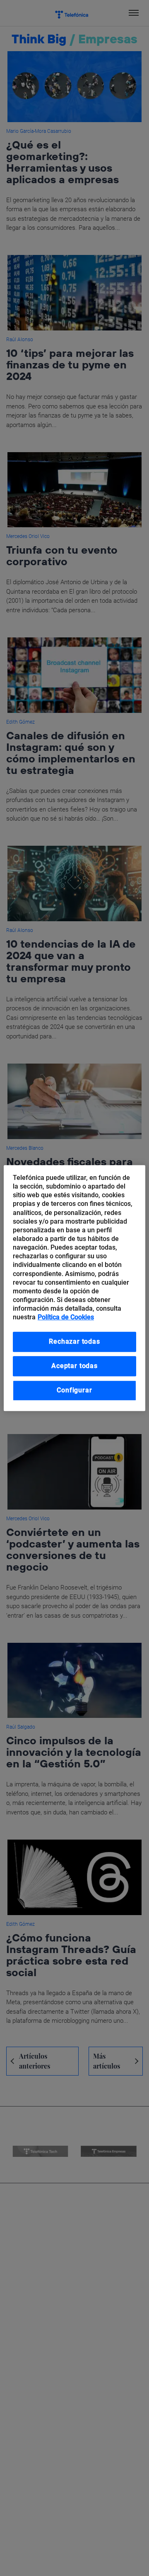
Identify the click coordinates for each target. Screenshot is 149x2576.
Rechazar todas (74, 1342)
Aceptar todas (74, 1366)
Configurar (74, 1390)
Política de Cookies (66, 1317)
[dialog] (74, 1288)
